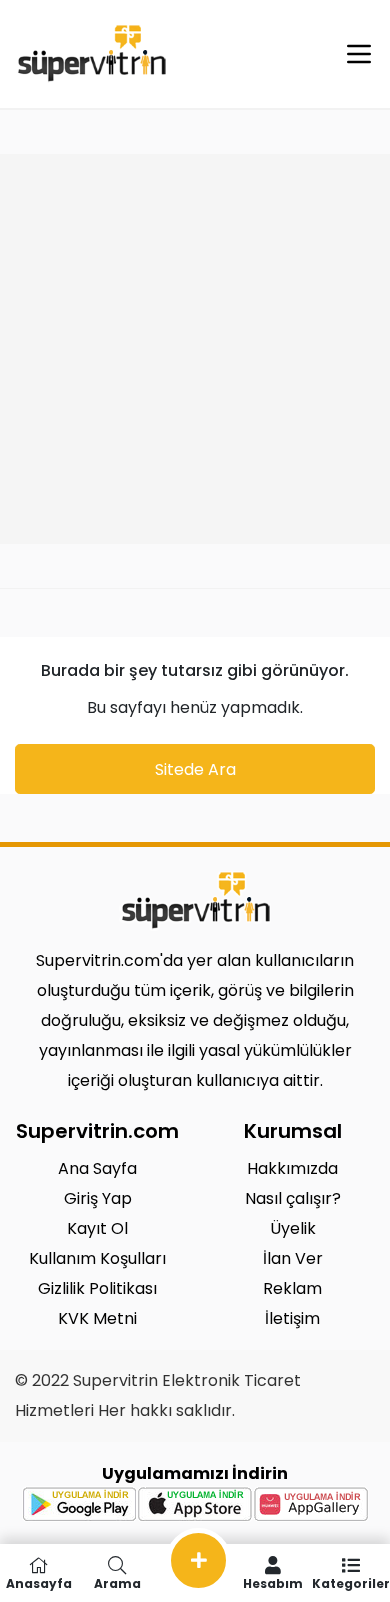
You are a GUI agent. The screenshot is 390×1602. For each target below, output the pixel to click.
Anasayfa (39, 1582)
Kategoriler (351, 1582)
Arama (117, 1582)
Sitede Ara (195, 769)
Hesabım (273, 1582)
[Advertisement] (195, 349)
